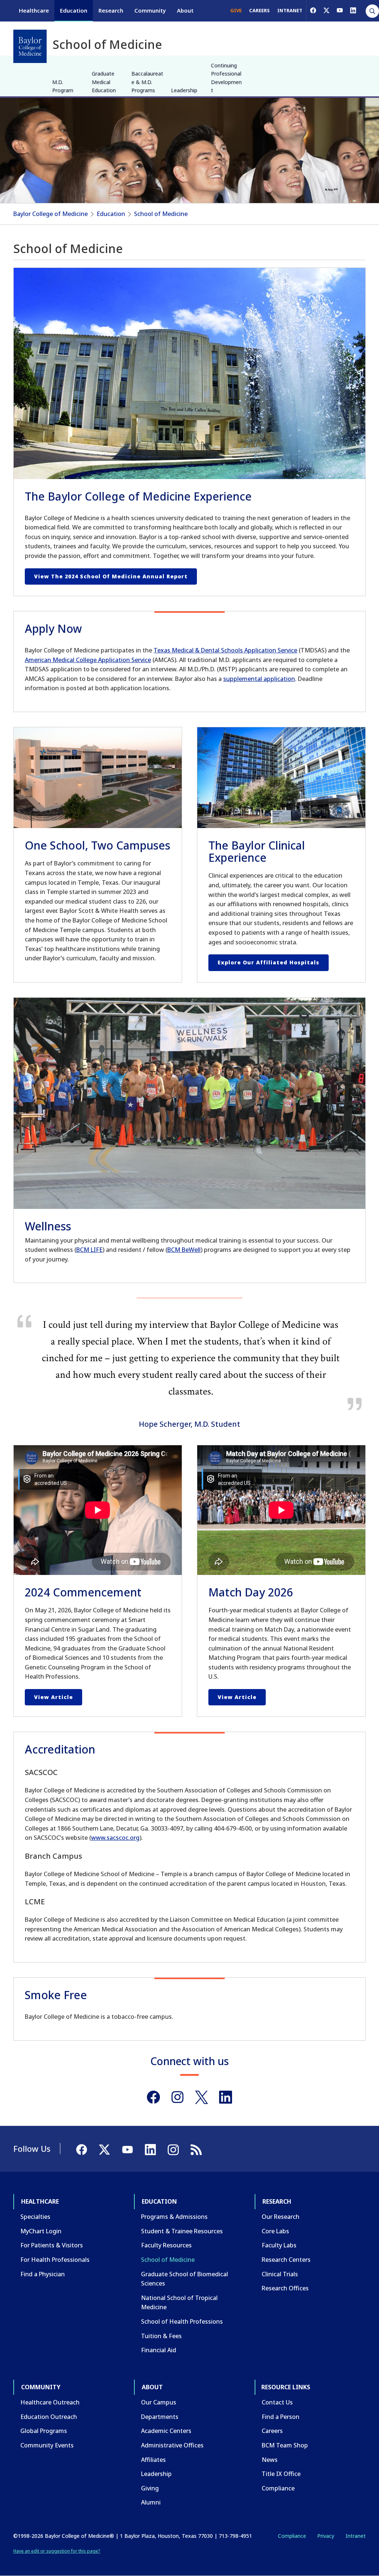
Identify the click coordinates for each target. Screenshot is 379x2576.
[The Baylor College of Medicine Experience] (189, 373)
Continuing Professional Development (226, 78)
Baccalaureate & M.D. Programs (147, 82)
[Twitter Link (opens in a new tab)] (202, 2097)
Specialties (35, 2217)
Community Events (47, 2445)
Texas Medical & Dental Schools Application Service (225, 650)
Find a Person (281, 2417)
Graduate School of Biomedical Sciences (185, 2279)
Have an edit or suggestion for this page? (57, 2551)
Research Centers (286, 2260)
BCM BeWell (184, 1250)
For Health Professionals (55, 2260)
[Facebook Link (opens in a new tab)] (153, 2097)
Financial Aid (159, 2350)
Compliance (278, 2488)
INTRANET (290, 10)
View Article (53, 1697)
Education (74, 10)
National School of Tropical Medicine (179, 2303)
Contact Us (277, 2402)
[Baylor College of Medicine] (30, 46)
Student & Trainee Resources (182, 2231)
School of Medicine (161, 214)
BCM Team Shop (285, 2445)
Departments (160, 2417)
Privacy (326, 2536)
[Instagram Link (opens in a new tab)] (177, 2097)
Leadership (184, 90)
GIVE (236, 10)
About (185, 10)
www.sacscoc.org (115, 1838)
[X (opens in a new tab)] (326, 10)
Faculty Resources (166, 2245)
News (270, 2460)
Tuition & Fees (161, 2336)
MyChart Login (41, 2231)
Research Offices (285, 2288)
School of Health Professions (182, 2321)
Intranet (355, 2536)
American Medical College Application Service (88, 660)
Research (111, 10)
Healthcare (34, 10)
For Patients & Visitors (52, 2245)
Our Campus (159, 2402)
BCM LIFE (89, 1250)
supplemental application (259, 679)
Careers (272, 2431)
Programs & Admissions (174, 2217)
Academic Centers (166, 2431)
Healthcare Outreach (50, 2402)
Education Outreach (49, 2417)
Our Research (281, 2217)
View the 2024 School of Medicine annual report (111, 576)
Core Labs (275, 2231)
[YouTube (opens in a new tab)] (340, 10)
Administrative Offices (172, 2445)
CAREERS (259, 10)
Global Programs (44, 2431)
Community (150, 10)
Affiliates (153, 2460)
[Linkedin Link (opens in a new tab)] (226, 2097)
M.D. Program (63, 86)
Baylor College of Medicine (51, 214)
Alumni (151, 2502)
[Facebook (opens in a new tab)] (313, 10)
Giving (150, 2488)
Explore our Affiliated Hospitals (269, 962)
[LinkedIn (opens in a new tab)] (353, 10)
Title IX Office (281, 2474)
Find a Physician (43, 2274)
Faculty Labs (279, 2245)
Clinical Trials (280, 2274)
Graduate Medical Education (104, 82)
